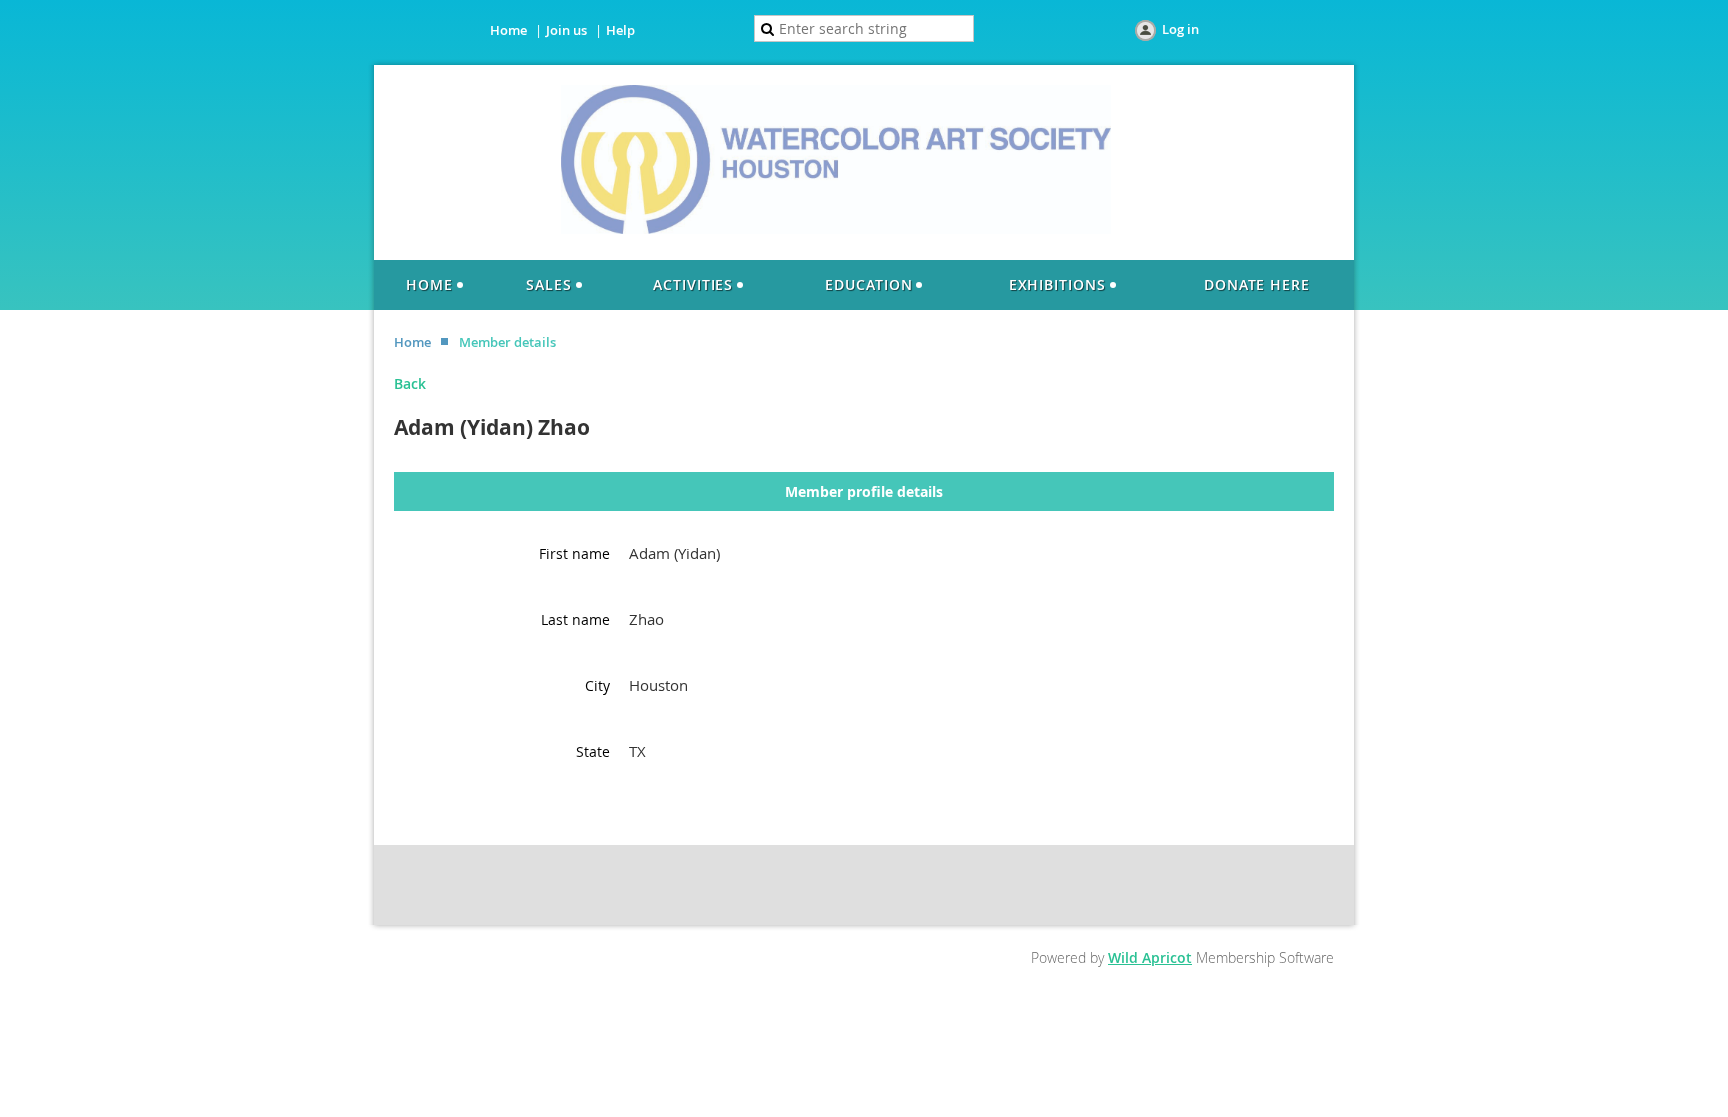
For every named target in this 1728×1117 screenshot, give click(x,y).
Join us (566, 30)
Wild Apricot (1150, 957)
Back (410, 383)
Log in (1180, 29)
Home (508, 30)
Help (620, 30)
